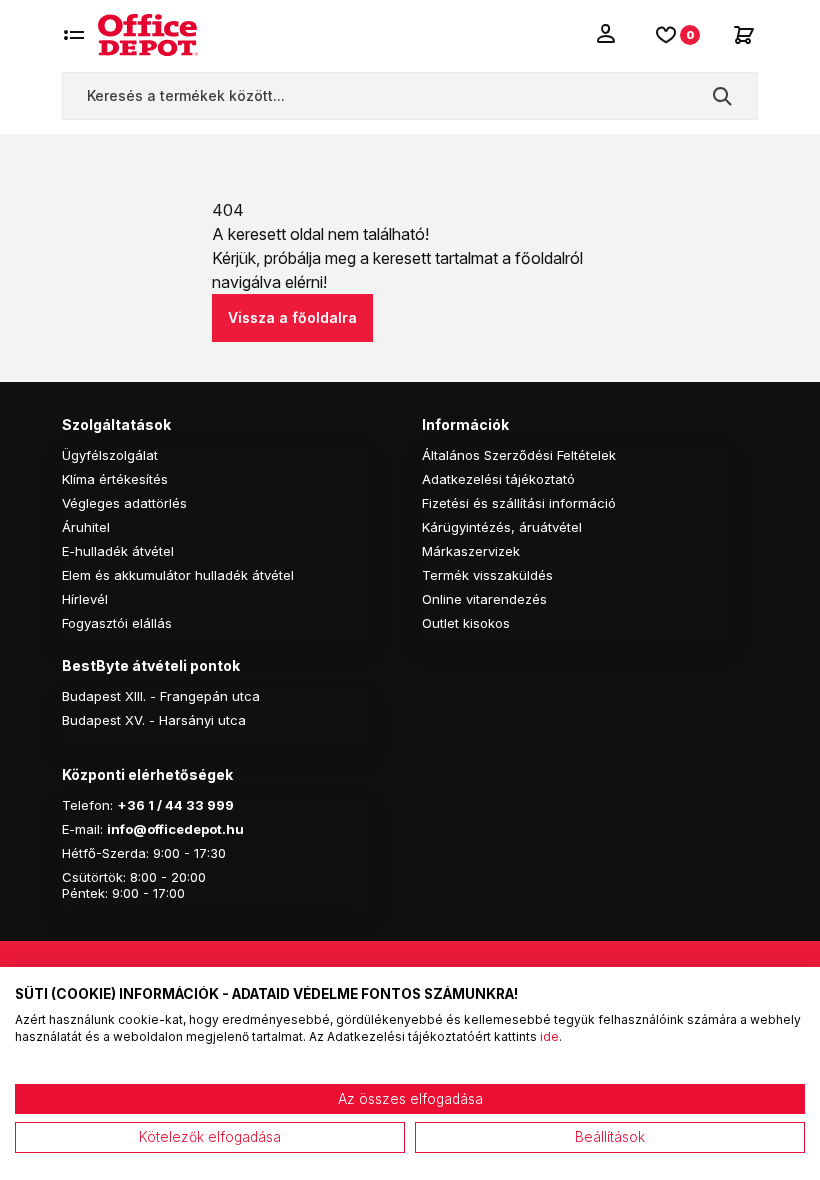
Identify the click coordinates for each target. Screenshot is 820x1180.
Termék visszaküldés (487, 575)
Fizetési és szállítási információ (519, 503)
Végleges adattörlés (124, 503)
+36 (131, 805)
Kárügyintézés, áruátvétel (502, 527)
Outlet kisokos (466, 623)
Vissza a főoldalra (292, 317)
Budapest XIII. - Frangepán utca (161, 696)
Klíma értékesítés (115, 479)
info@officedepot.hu (175, 829)
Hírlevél (85, 599)
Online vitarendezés (484, 599)
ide (549, 1036)
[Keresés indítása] (722, 96)
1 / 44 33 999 (189, 805)
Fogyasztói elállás (117, 623)
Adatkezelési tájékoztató (498, 479)
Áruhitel (86, 527)
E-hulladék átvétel (118, 551)
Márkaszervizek (471, 551)
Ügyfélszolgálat (110, 455)
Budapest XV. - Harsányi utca (154, 720)
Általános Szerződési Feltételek (519, 455)
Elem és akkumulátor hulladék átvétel (178, 575)
